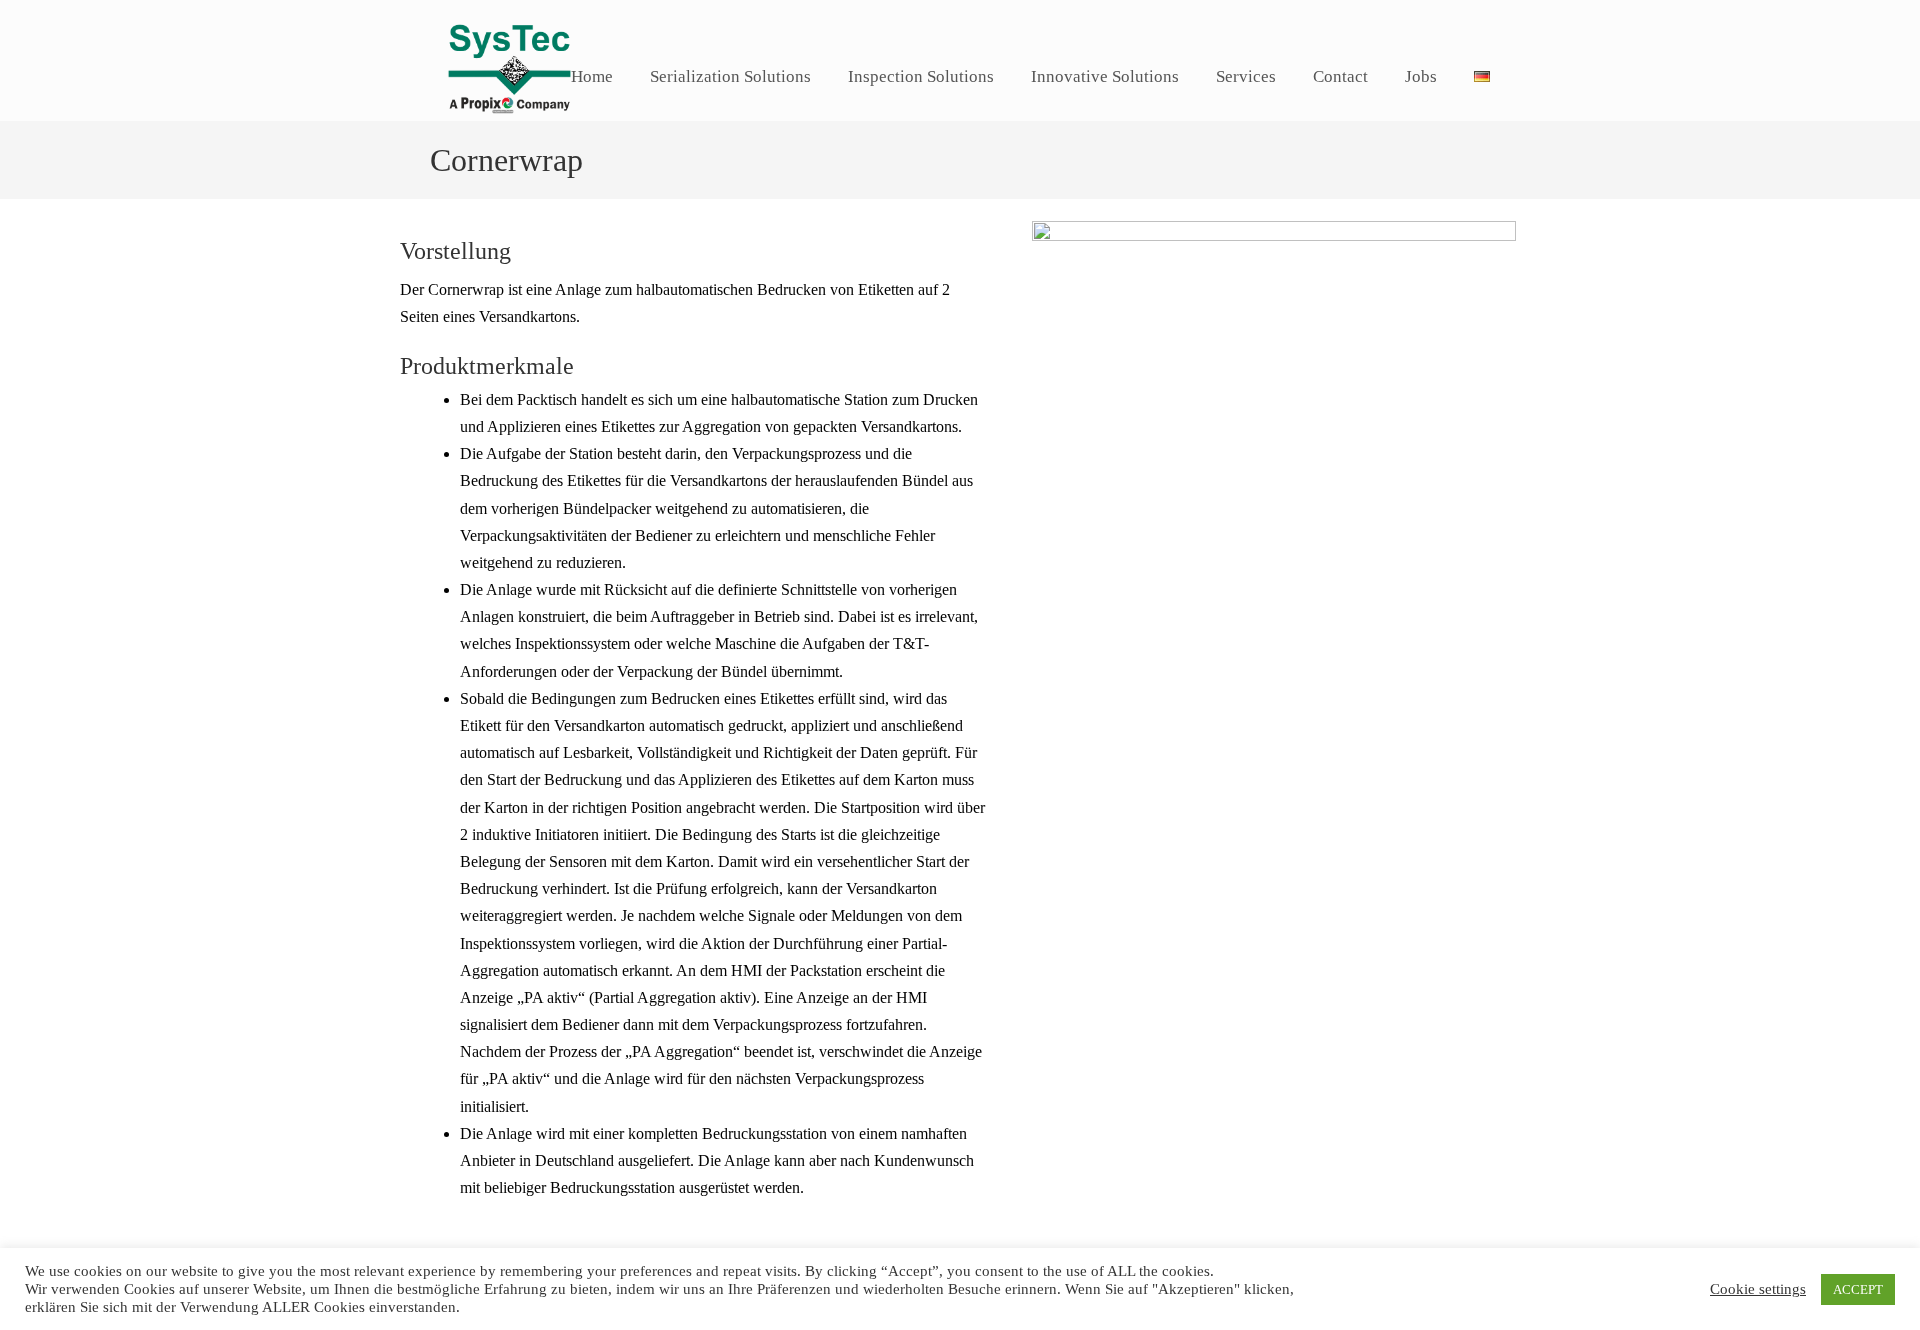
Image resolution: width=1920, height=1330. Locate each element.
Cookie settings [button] (1758, 1289)
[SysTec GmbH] (509, 126)
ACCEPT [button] (1858, 1289)
